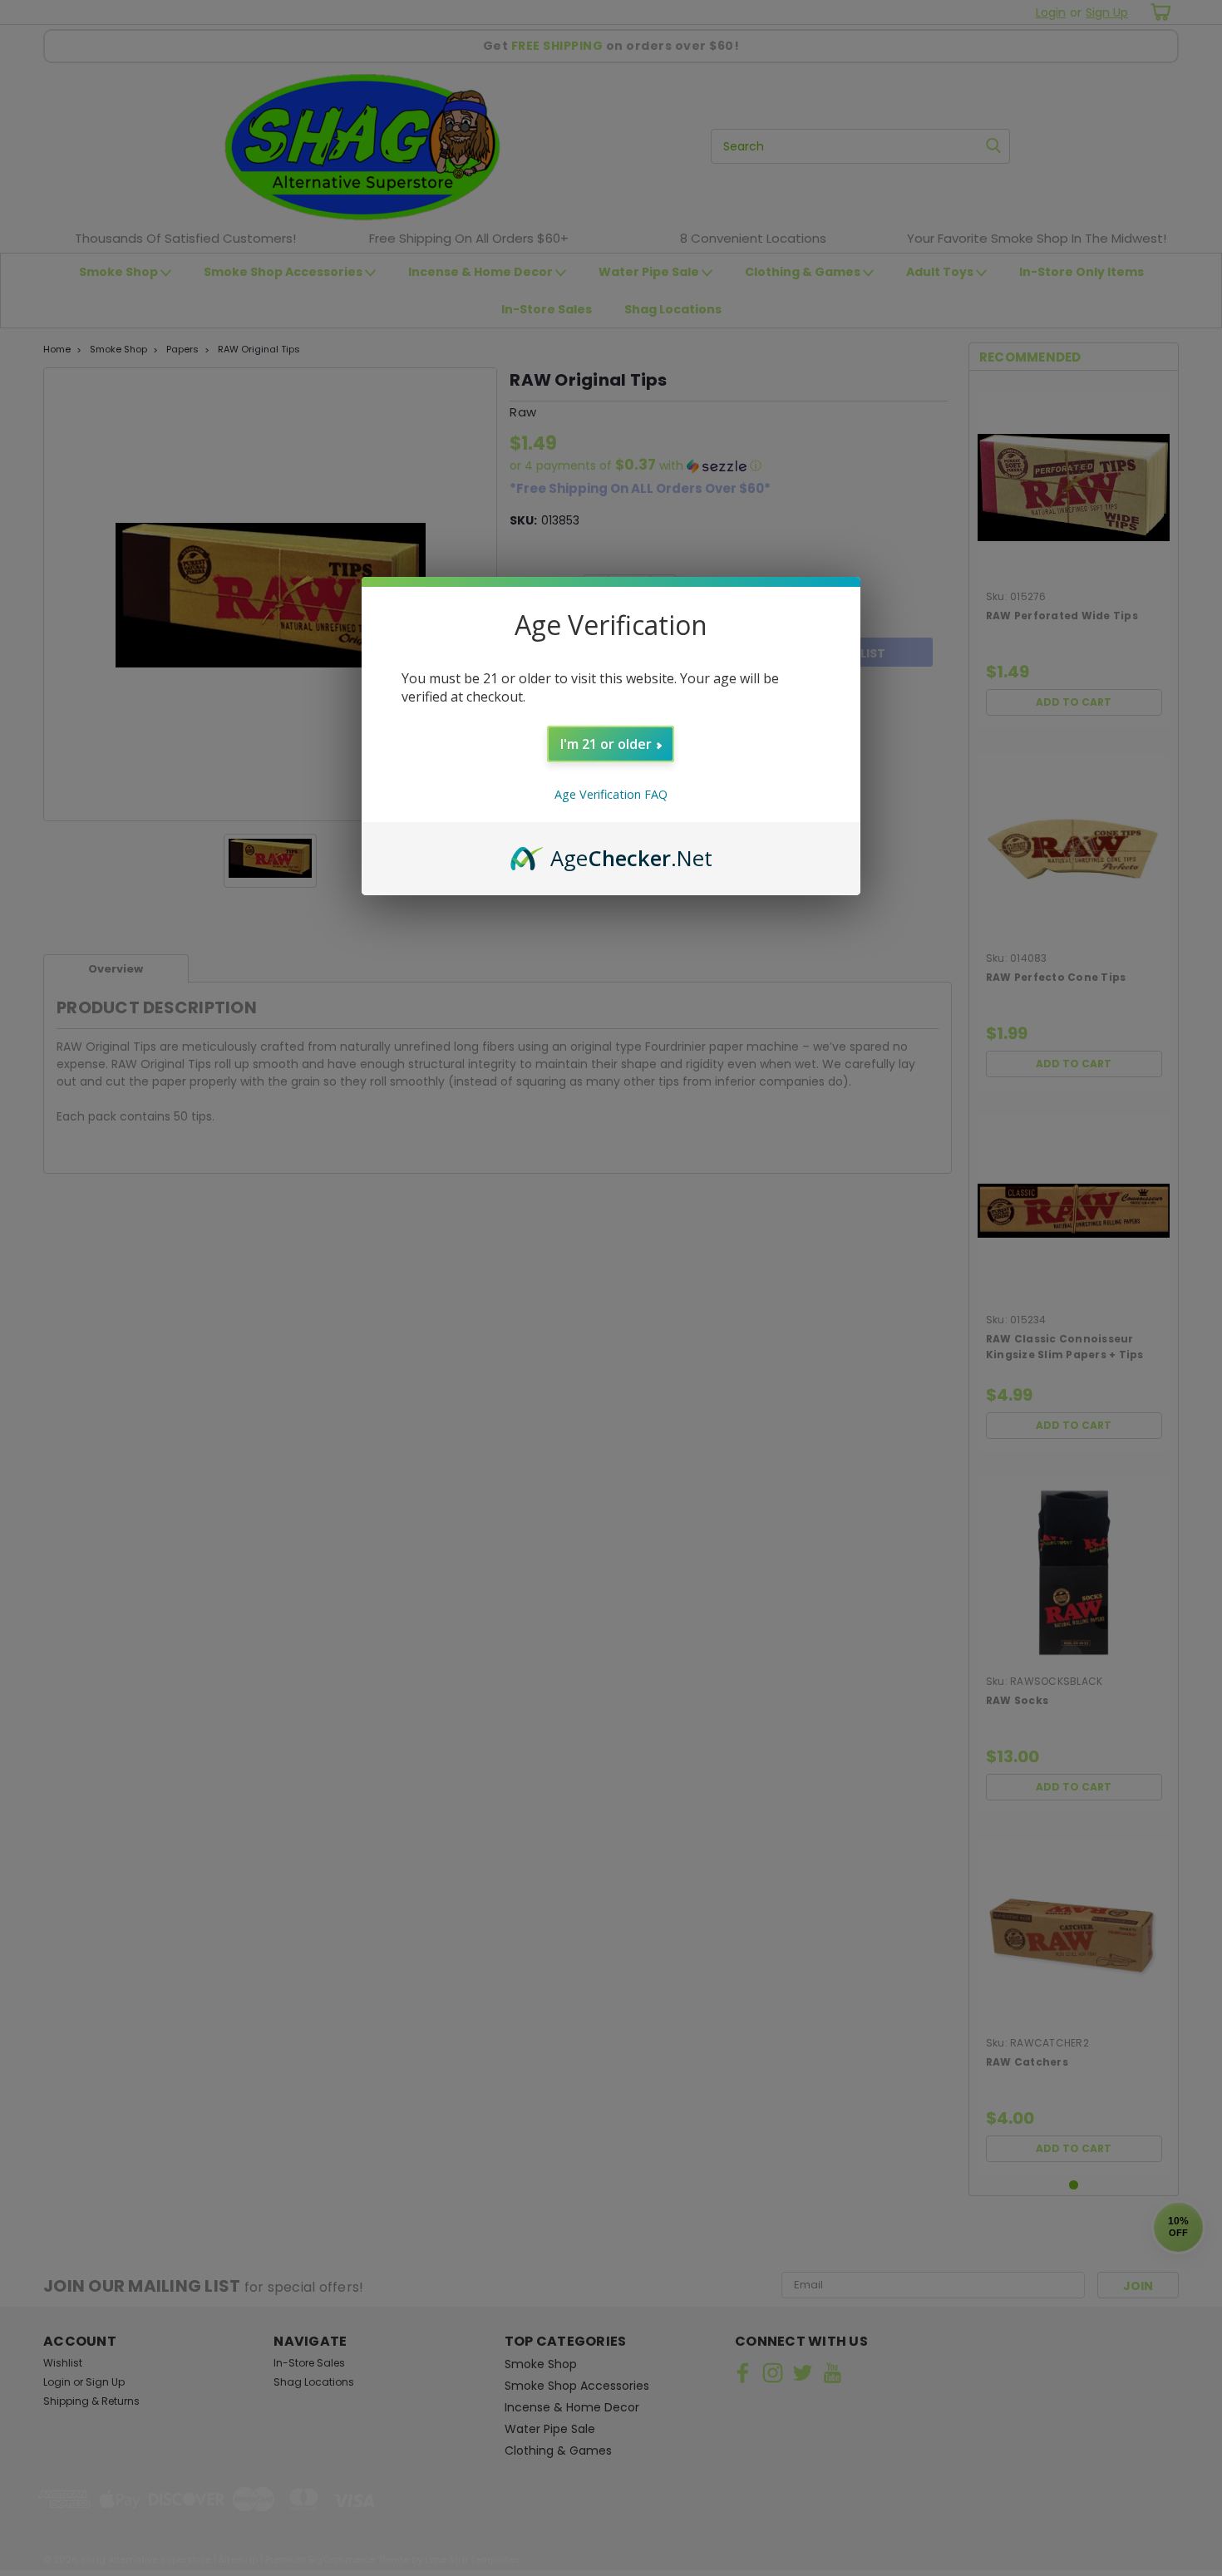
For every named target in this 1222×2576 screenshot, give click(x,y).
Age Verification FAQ (611, 794)
